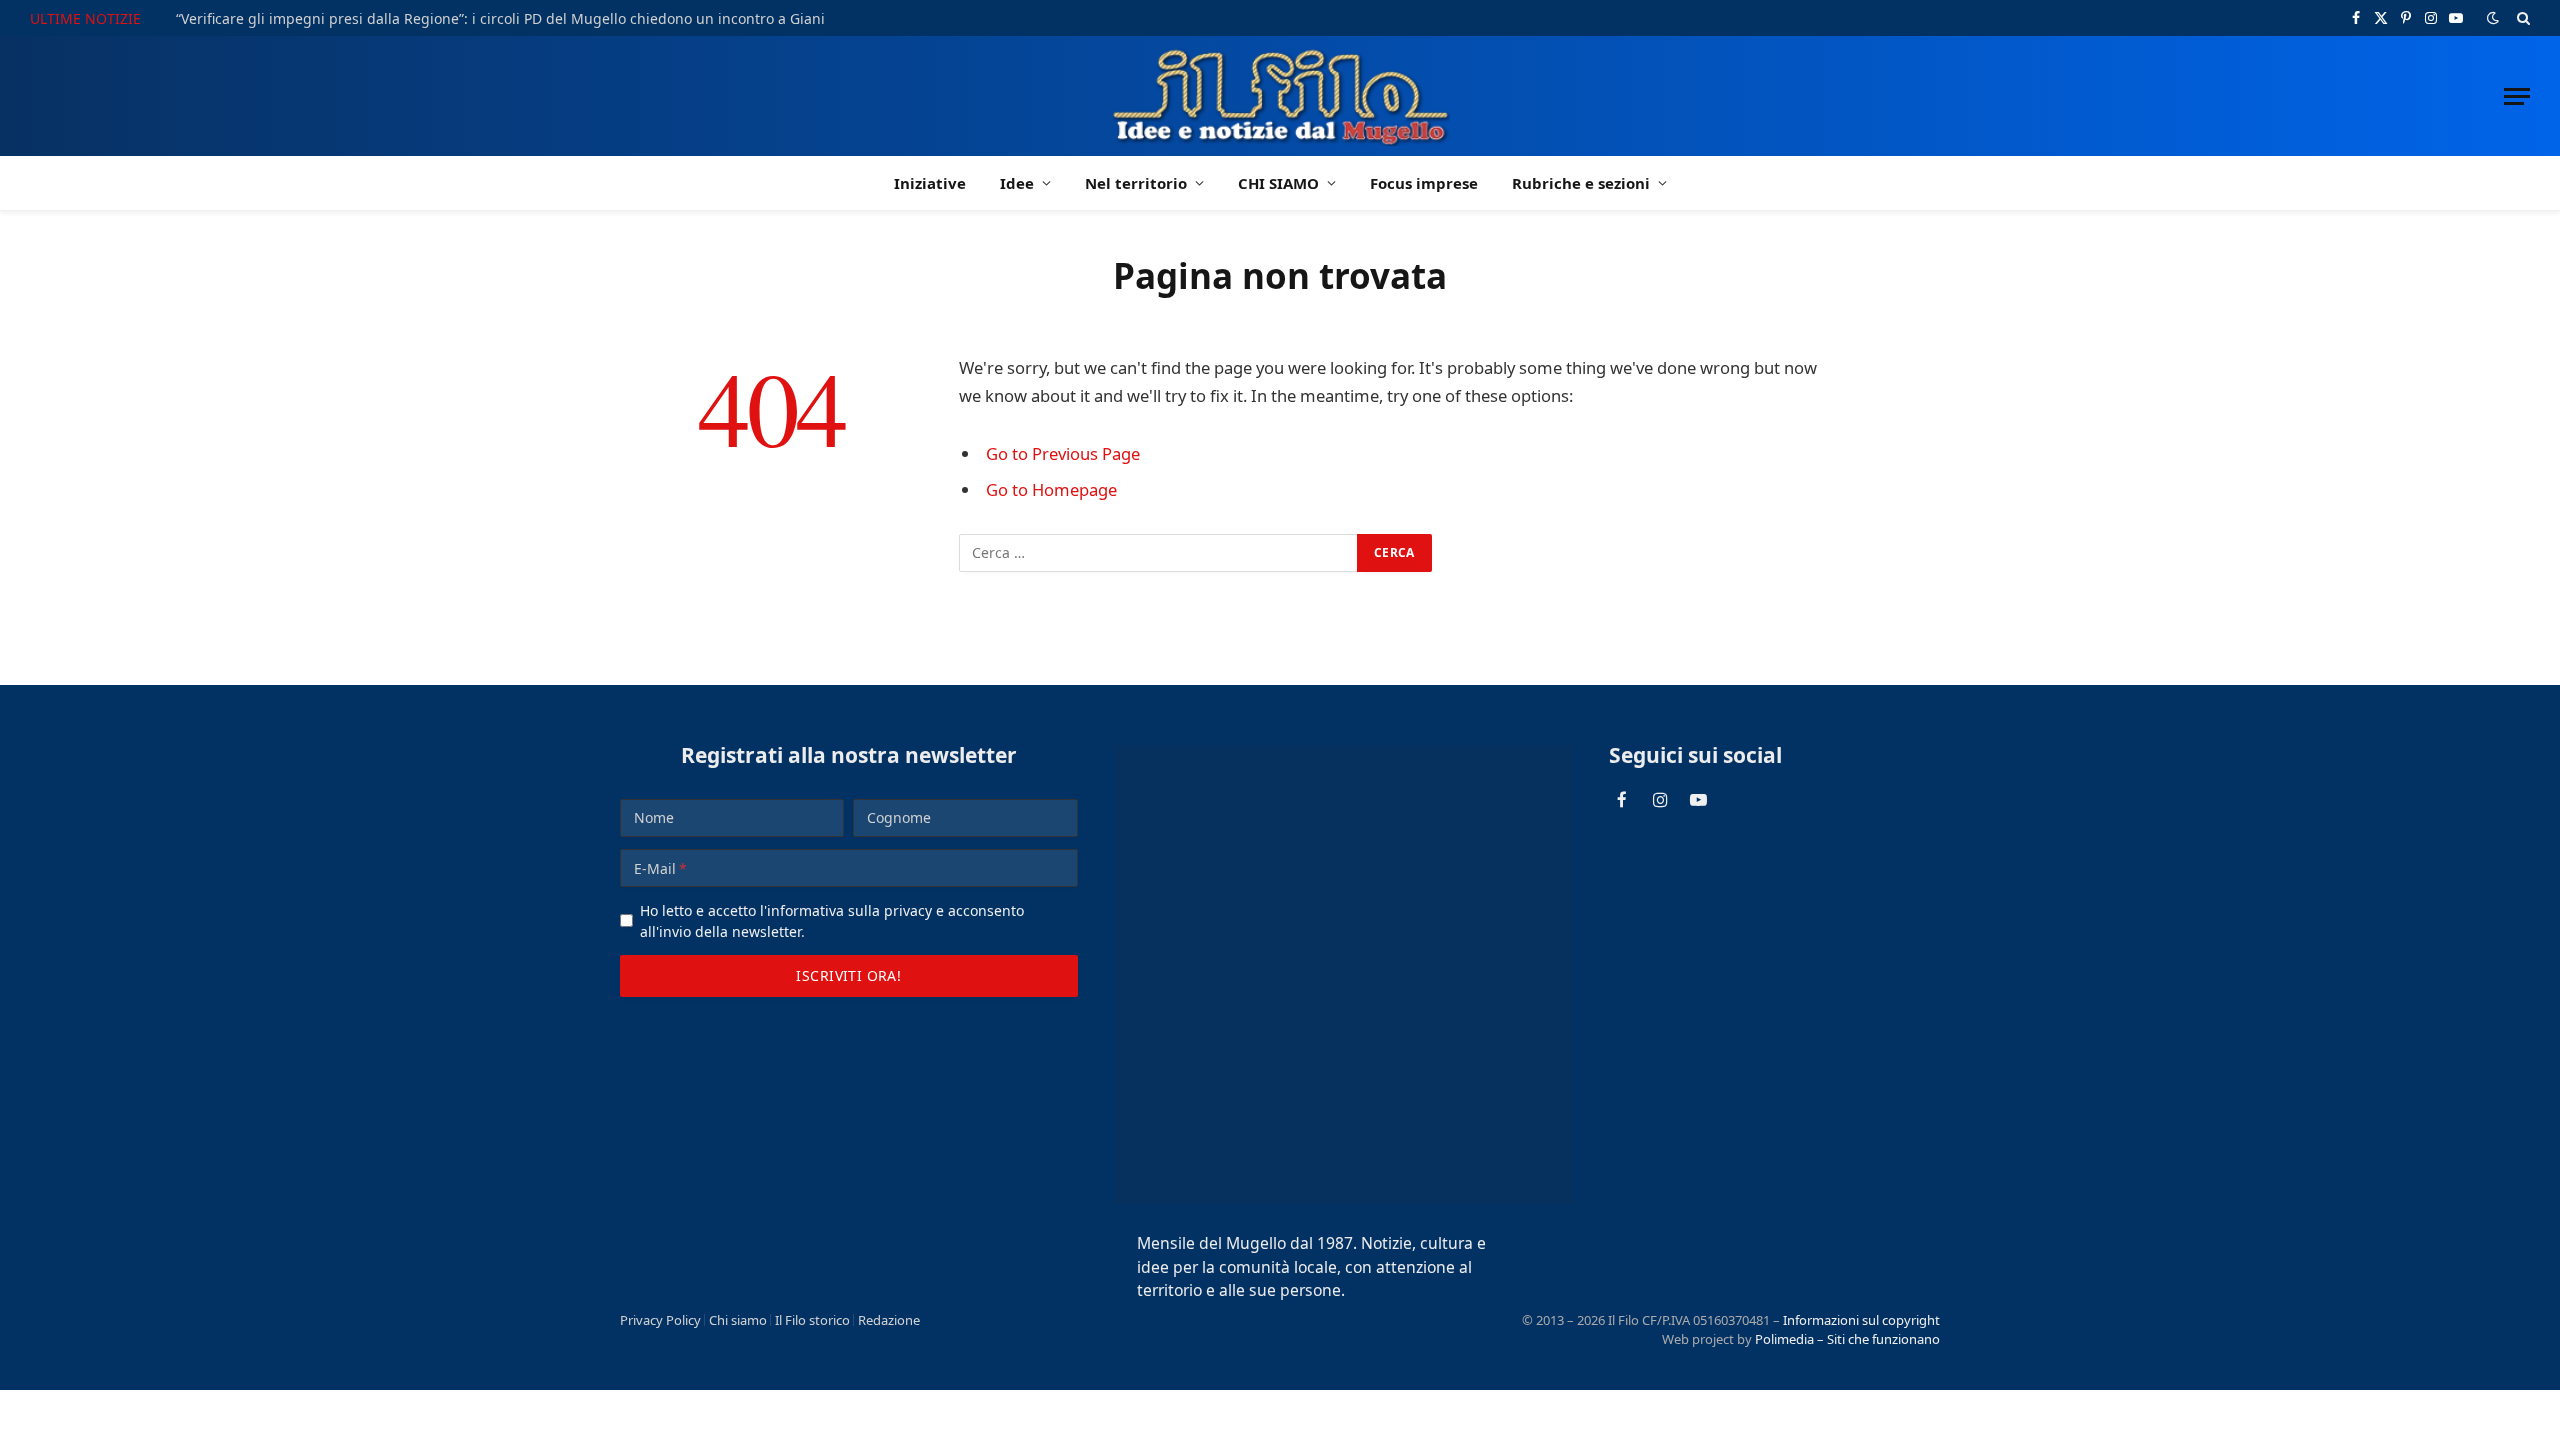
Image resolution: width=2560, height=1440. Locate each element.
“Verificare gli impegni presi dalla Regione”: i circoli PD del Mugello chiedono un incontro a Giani (500, 19)
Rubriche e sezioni (1581, 183)
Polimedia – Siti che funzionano (1847, 1339)
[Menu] (2517, 96)
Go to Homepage (1051, 489)
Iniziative (930, 183)
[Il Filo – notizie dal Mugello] (1280, 96)
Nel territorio (1136, 183)
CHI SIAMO (1278, 183)
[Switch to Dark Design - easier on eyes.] (2493, 18)
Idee (1017, 183)
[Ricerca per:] (1159, 553)
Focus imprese (1424, 183)
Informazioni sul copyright (1861, 1320)
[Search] (2521, 18)
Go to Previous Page (1063, 453)
